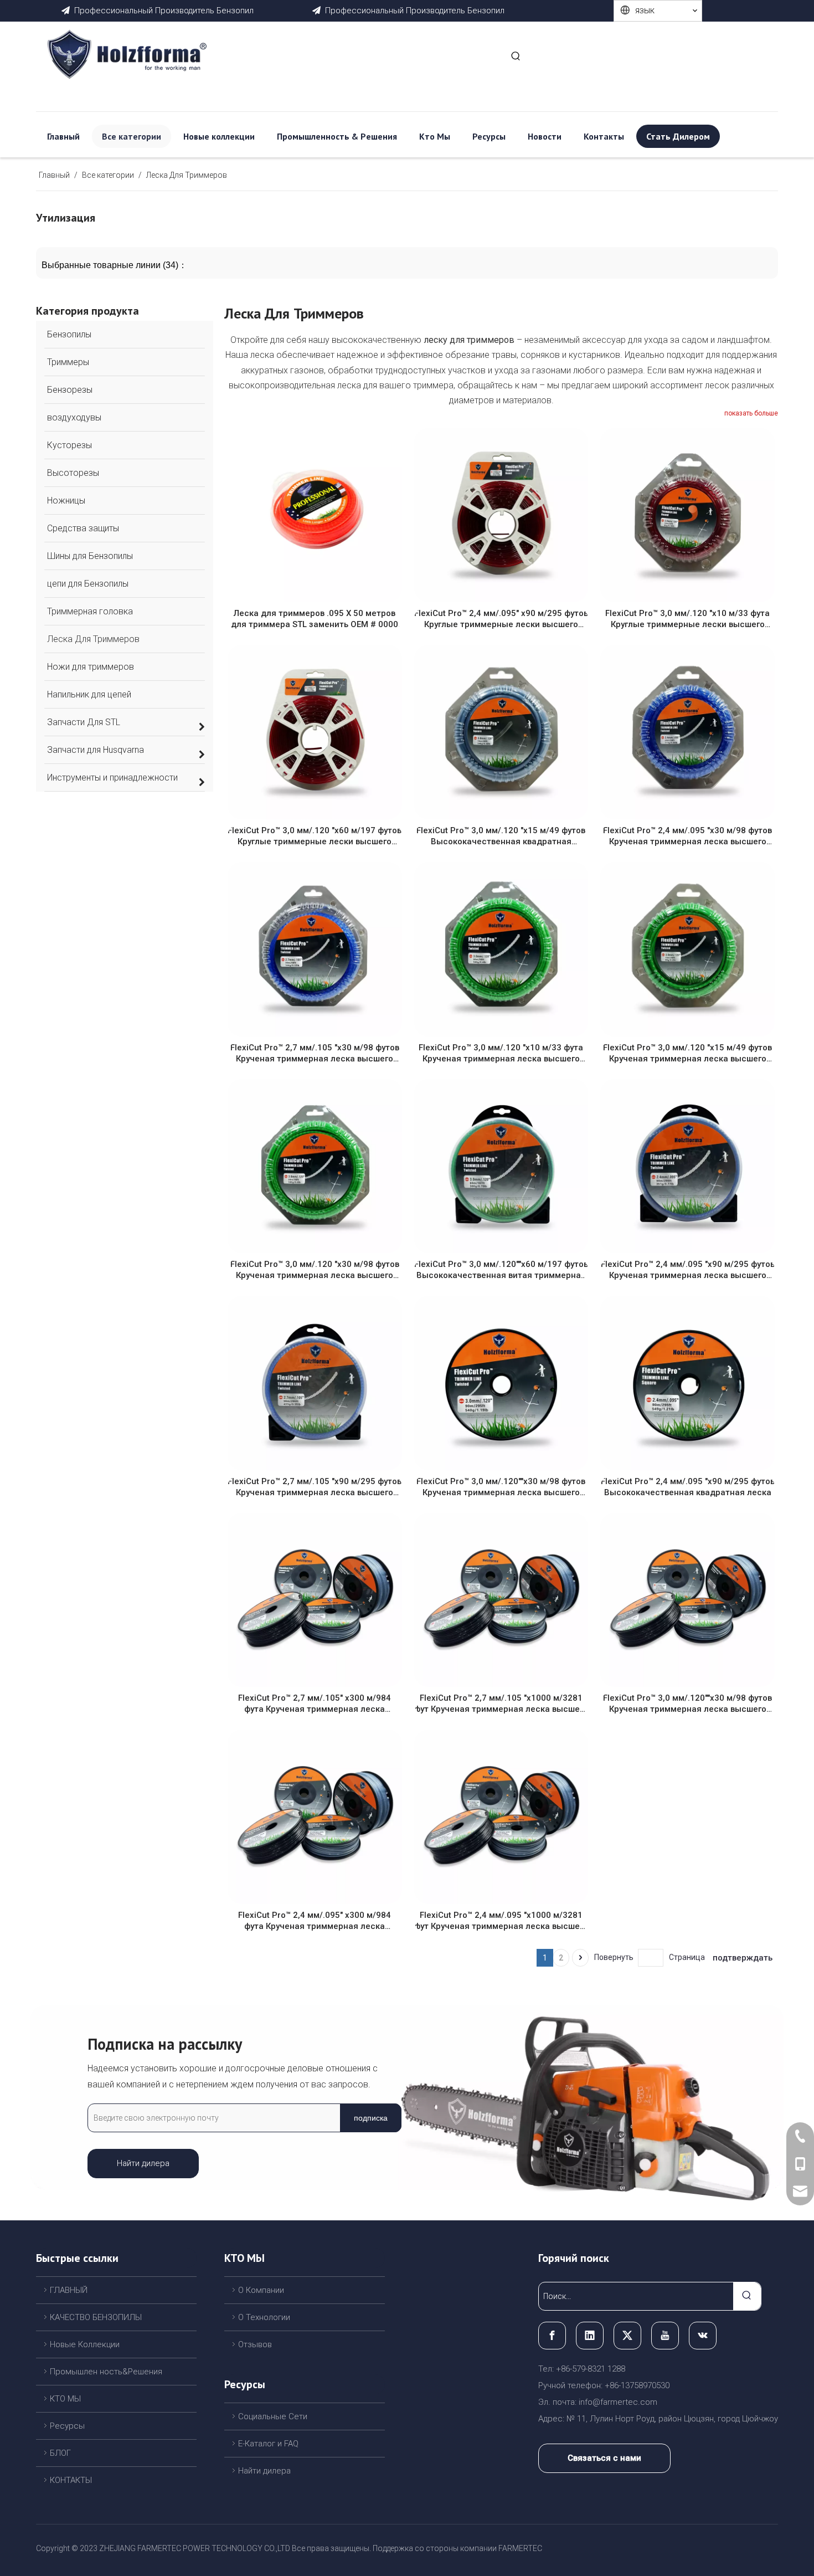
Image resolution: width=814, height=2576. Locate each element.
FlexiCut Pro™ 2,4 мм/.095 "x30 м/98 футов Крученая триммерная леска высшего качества (687, 836)
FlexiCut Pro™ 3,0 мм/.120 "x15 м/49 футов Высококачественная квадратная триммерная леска (501, 836)
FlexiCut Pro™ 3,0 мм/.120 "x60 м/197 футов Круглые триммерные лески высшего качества (315, 836)
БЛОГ (60, 2453)
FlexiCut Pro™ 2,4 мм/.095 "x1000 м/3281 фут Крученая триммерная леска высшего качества (501, 1921)
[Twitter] (627, 2336)
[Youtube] (665, 2336)
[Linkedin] (590, 2336)
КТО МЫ (65, 2399)
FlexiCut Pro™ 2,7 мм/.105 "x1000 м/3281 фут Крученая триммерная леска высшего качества (501, 1704)
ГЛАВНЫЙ (69, 2290)
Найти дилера (143, 2163)
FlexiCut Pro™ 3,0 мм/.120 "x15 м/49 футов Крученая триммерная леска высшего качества (687, 1053)
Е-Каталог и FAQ (268, 2444)
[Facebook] (552, 2336)
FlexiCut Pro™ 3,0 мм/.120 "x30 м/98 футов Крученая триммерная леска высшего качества (315, 1270)
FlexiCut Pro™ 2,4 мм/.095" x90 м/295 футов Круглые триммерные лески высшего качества (501, 619)
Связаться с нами (604, 2458)
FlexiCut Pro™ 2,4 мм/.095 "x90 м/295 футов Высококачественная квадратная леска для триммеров (688, 1487)
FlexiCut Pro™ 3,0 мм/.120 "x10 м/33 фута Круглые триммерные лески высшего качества (687, 619)
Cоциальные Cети (273, 2416)
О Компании (261, 2290)
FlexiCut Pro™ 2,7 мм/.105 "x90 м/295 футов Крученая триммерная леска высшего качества (315, 1487)
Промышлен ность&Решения (106, 2372)
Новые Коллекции (85, 2344)
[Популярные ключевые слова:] (516, 57)
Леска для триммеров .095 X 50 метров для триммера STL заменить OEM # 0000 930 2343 (315, 619)
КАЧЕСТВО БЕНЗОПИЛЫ (96, 2317)
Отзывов (255, 2344)
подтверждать (743, 1958)
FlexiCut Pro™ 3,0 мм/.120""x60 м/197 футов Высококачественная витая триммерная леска (501, 1270)
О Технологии (264, 2317)
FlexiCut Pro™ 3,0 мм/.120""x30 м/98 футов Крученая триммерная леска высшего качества (501, 1487)
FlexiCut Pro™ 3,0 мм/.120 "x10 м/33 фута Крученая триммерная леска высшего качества (501, 1053)
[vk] (703, 2336)
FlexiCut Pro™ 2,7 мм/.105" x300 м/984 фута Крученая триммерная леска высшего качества (315, 1704)
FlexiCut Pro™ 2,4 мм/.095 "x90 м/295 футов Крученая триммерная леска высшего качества (688, 1270)
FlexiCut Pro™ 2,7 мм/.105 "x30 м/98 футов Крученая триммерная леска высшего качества (315, 1053)
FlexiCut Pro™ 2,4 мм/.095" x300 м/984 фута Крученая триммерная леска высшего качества (315, 1921)
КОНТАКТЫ (71, 2480)
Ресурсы (67, 2426)
